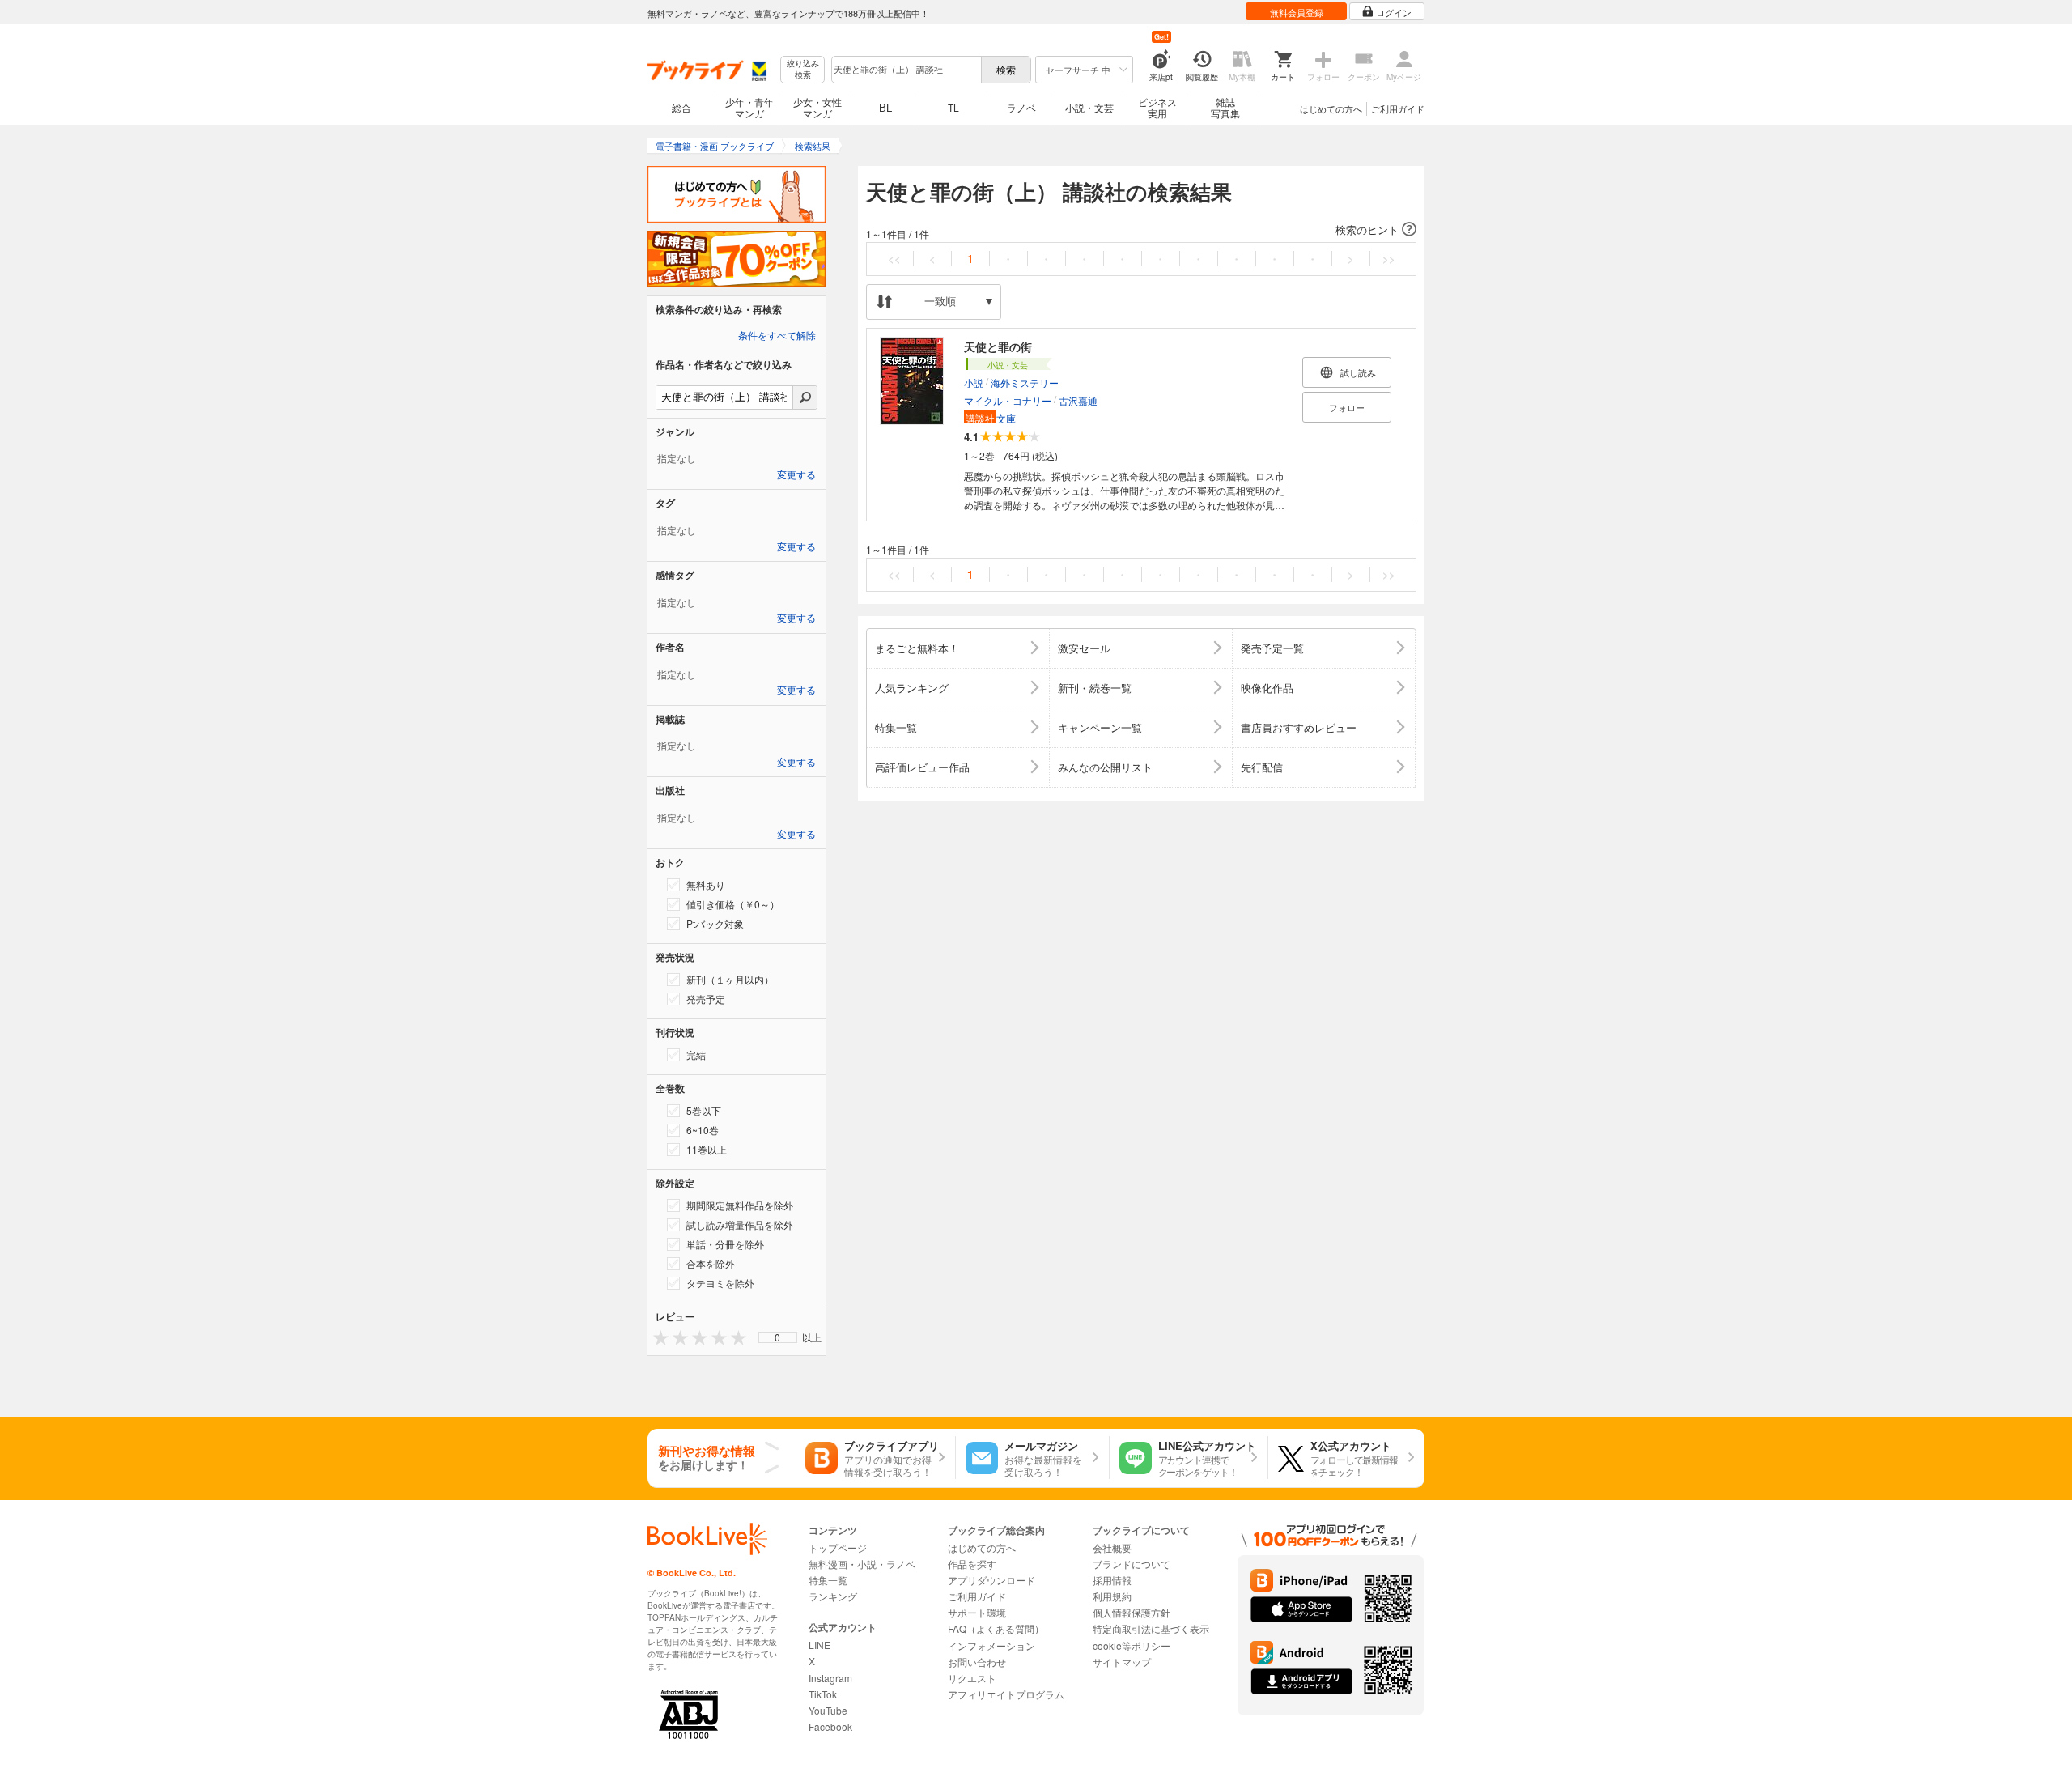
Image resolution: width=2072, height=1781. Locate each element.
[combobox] (906, 70)
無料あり (706, 884)
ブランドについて (1132, 1564)
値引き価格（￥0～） (733, 904)
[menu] (778, 1337)
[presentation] (657, 1337)
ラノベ (1021, 107)
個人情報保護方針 (1132, 1612)
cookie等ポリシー (1132, 1645)
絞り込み (803, 69)
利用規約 (1112, 1596)
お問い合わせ (977, 1662)
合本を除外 (711, 1263)
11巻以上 (707, 1149)
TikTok (823, 1694)
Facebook (830, 1726)
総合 (681, 107)
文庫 (991, 418)
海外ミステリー (1025, 383)
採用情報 (1112, 1580)
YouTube (828, 1710)
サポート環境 (977, 1612)
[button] (1141, 230)
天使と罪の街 (998, 346)
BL (885, 107)
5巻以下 (704, 1110)
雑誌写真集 (1225, 107)
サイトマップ (1122, 1662)
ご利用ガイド (1398, 108)
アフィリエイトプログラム (1006, 1694)
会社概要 (1112, 1547)
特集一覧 (828, 1580)
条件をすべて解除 (777, 336)
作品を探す (972, 1564)
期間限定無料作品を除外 (740, 1205)
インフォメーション (991, 1645)
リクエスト (972, 1678)
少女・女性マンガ (817, 107)
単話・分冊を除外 (725, 1244)
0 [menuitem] (777, 1337)
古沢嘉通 (1078, 400)
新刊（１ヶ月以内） (730, 979)
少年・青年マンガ (749, 107)
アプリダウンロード (991, 1580)
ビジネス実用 (1157, 107)
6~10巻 (703, 1130)
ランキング (833, 1596)
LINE (819, 1645)
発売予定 (706, 999)
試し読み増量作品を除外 (740, 1224)
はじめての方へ (1331, 108)
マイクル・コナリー (1008, 400)
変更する (796, 475)
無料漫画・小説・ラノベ (862, 1564)
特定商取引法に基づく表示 (1151, 1628)
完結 (696, 1054)
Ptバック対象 (715, 923)
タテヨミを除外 (720, 1283)
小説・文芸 (1089, 107)
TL (953, 107)
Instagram (830, 1678)
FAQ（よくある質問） (996, 1628)
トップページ (838, 1547)
